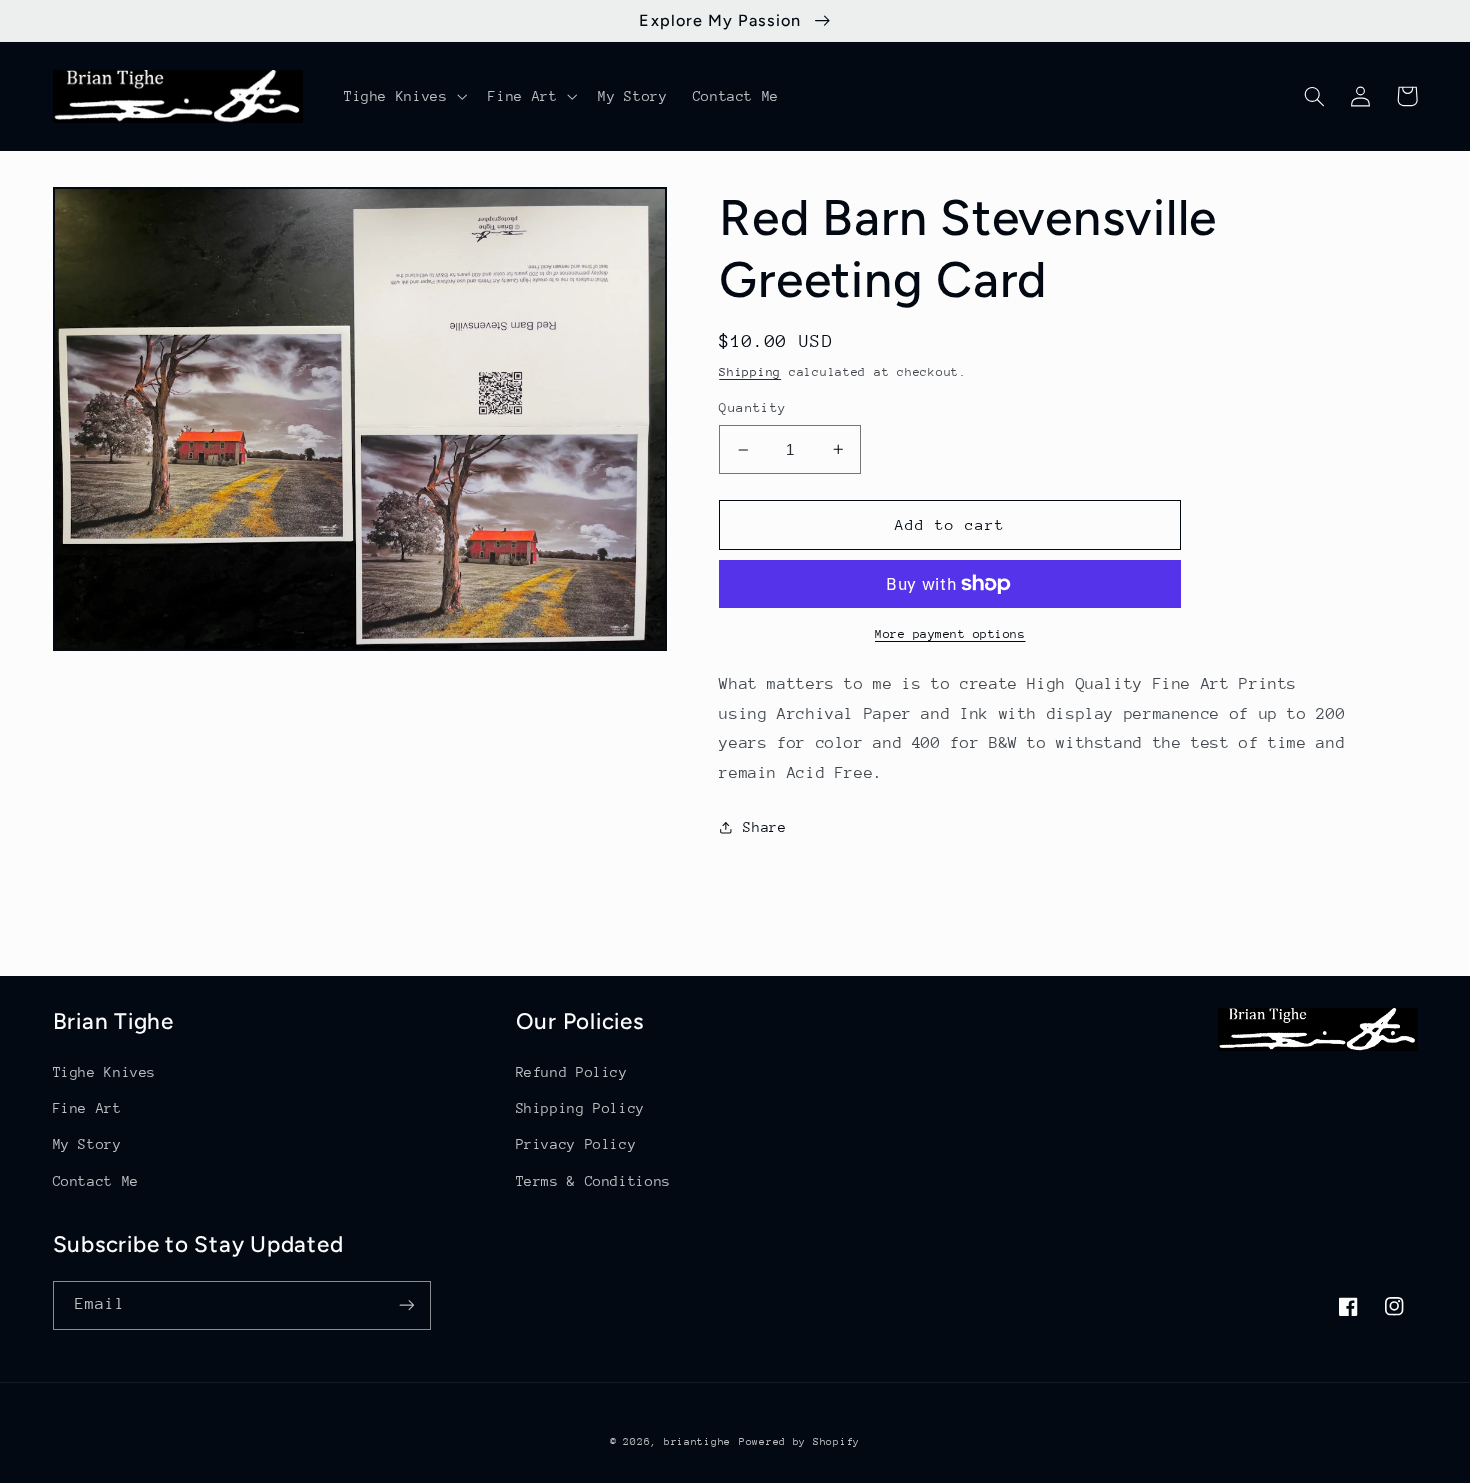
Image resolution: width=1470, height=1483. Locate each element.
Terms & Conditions (593, 1181)
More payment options (950, 634)
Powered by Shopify (799, 1442)
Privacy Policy (576, 1144)
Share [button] (764, 827)
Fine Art (87, 1108)
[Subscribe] (406, 1305)
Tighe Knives (105, 1072)
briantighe (697, 1442)
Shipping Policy (580, 1108)
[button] (403, 96)
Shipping (750, 372)
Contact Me (96, 1181)
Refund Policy (572, 1072)
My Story (87, 1144)
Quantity (752, 407)
